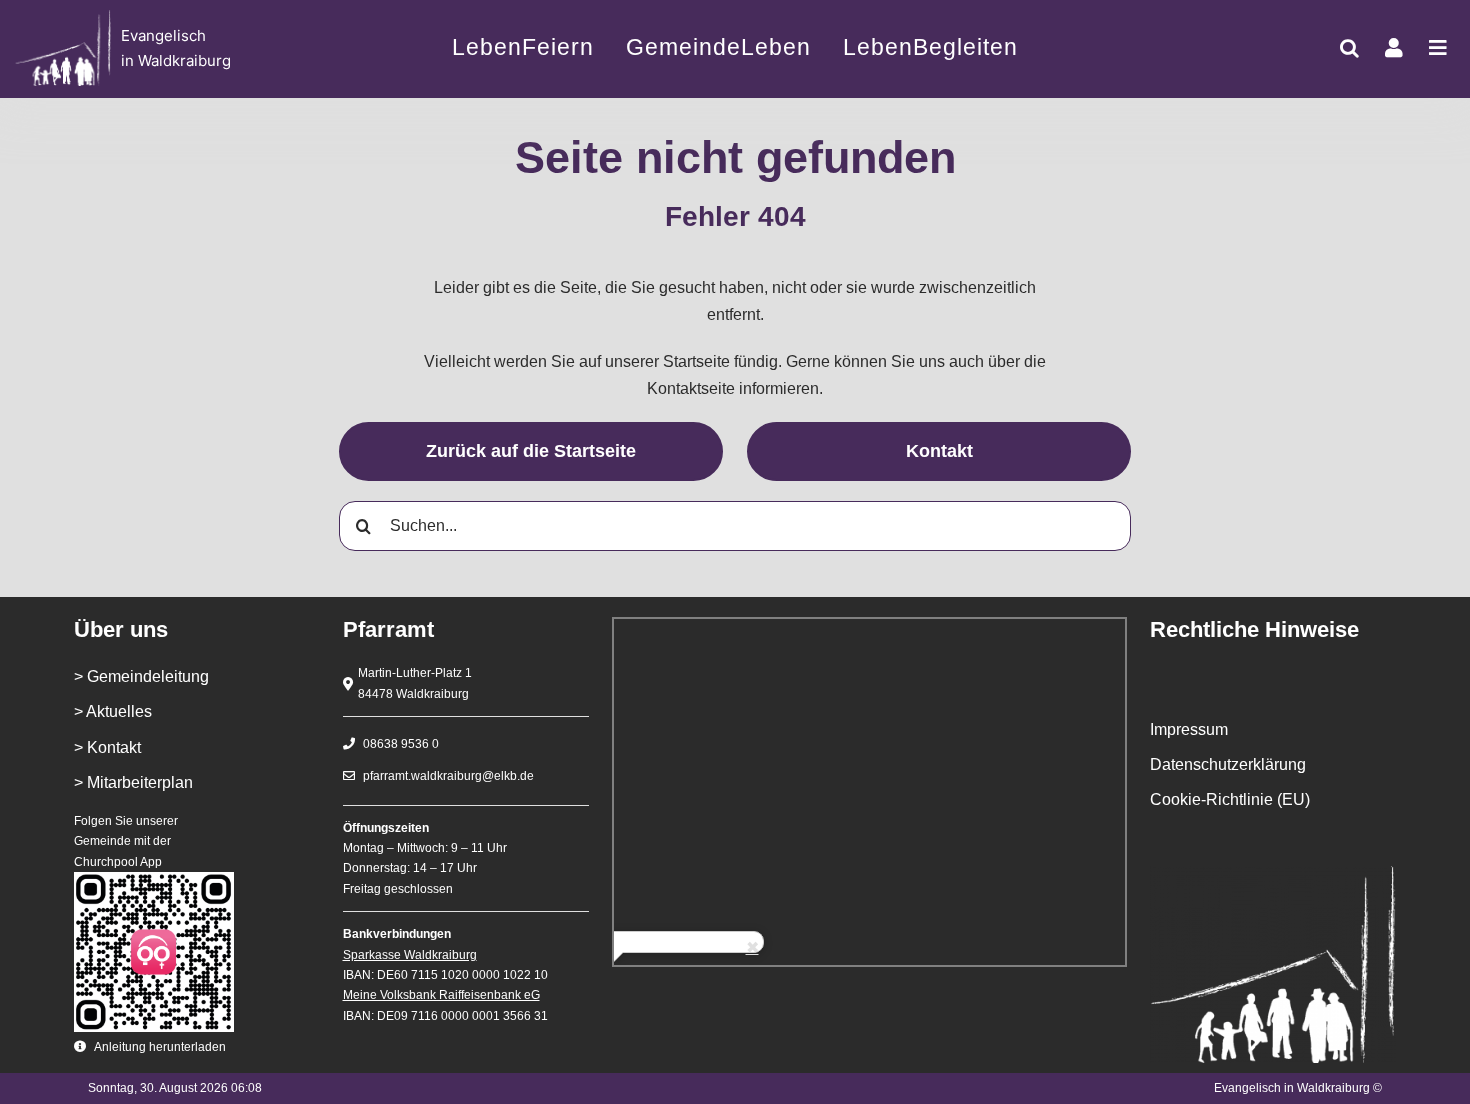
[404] (159, 48)
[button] (1349, 48)
